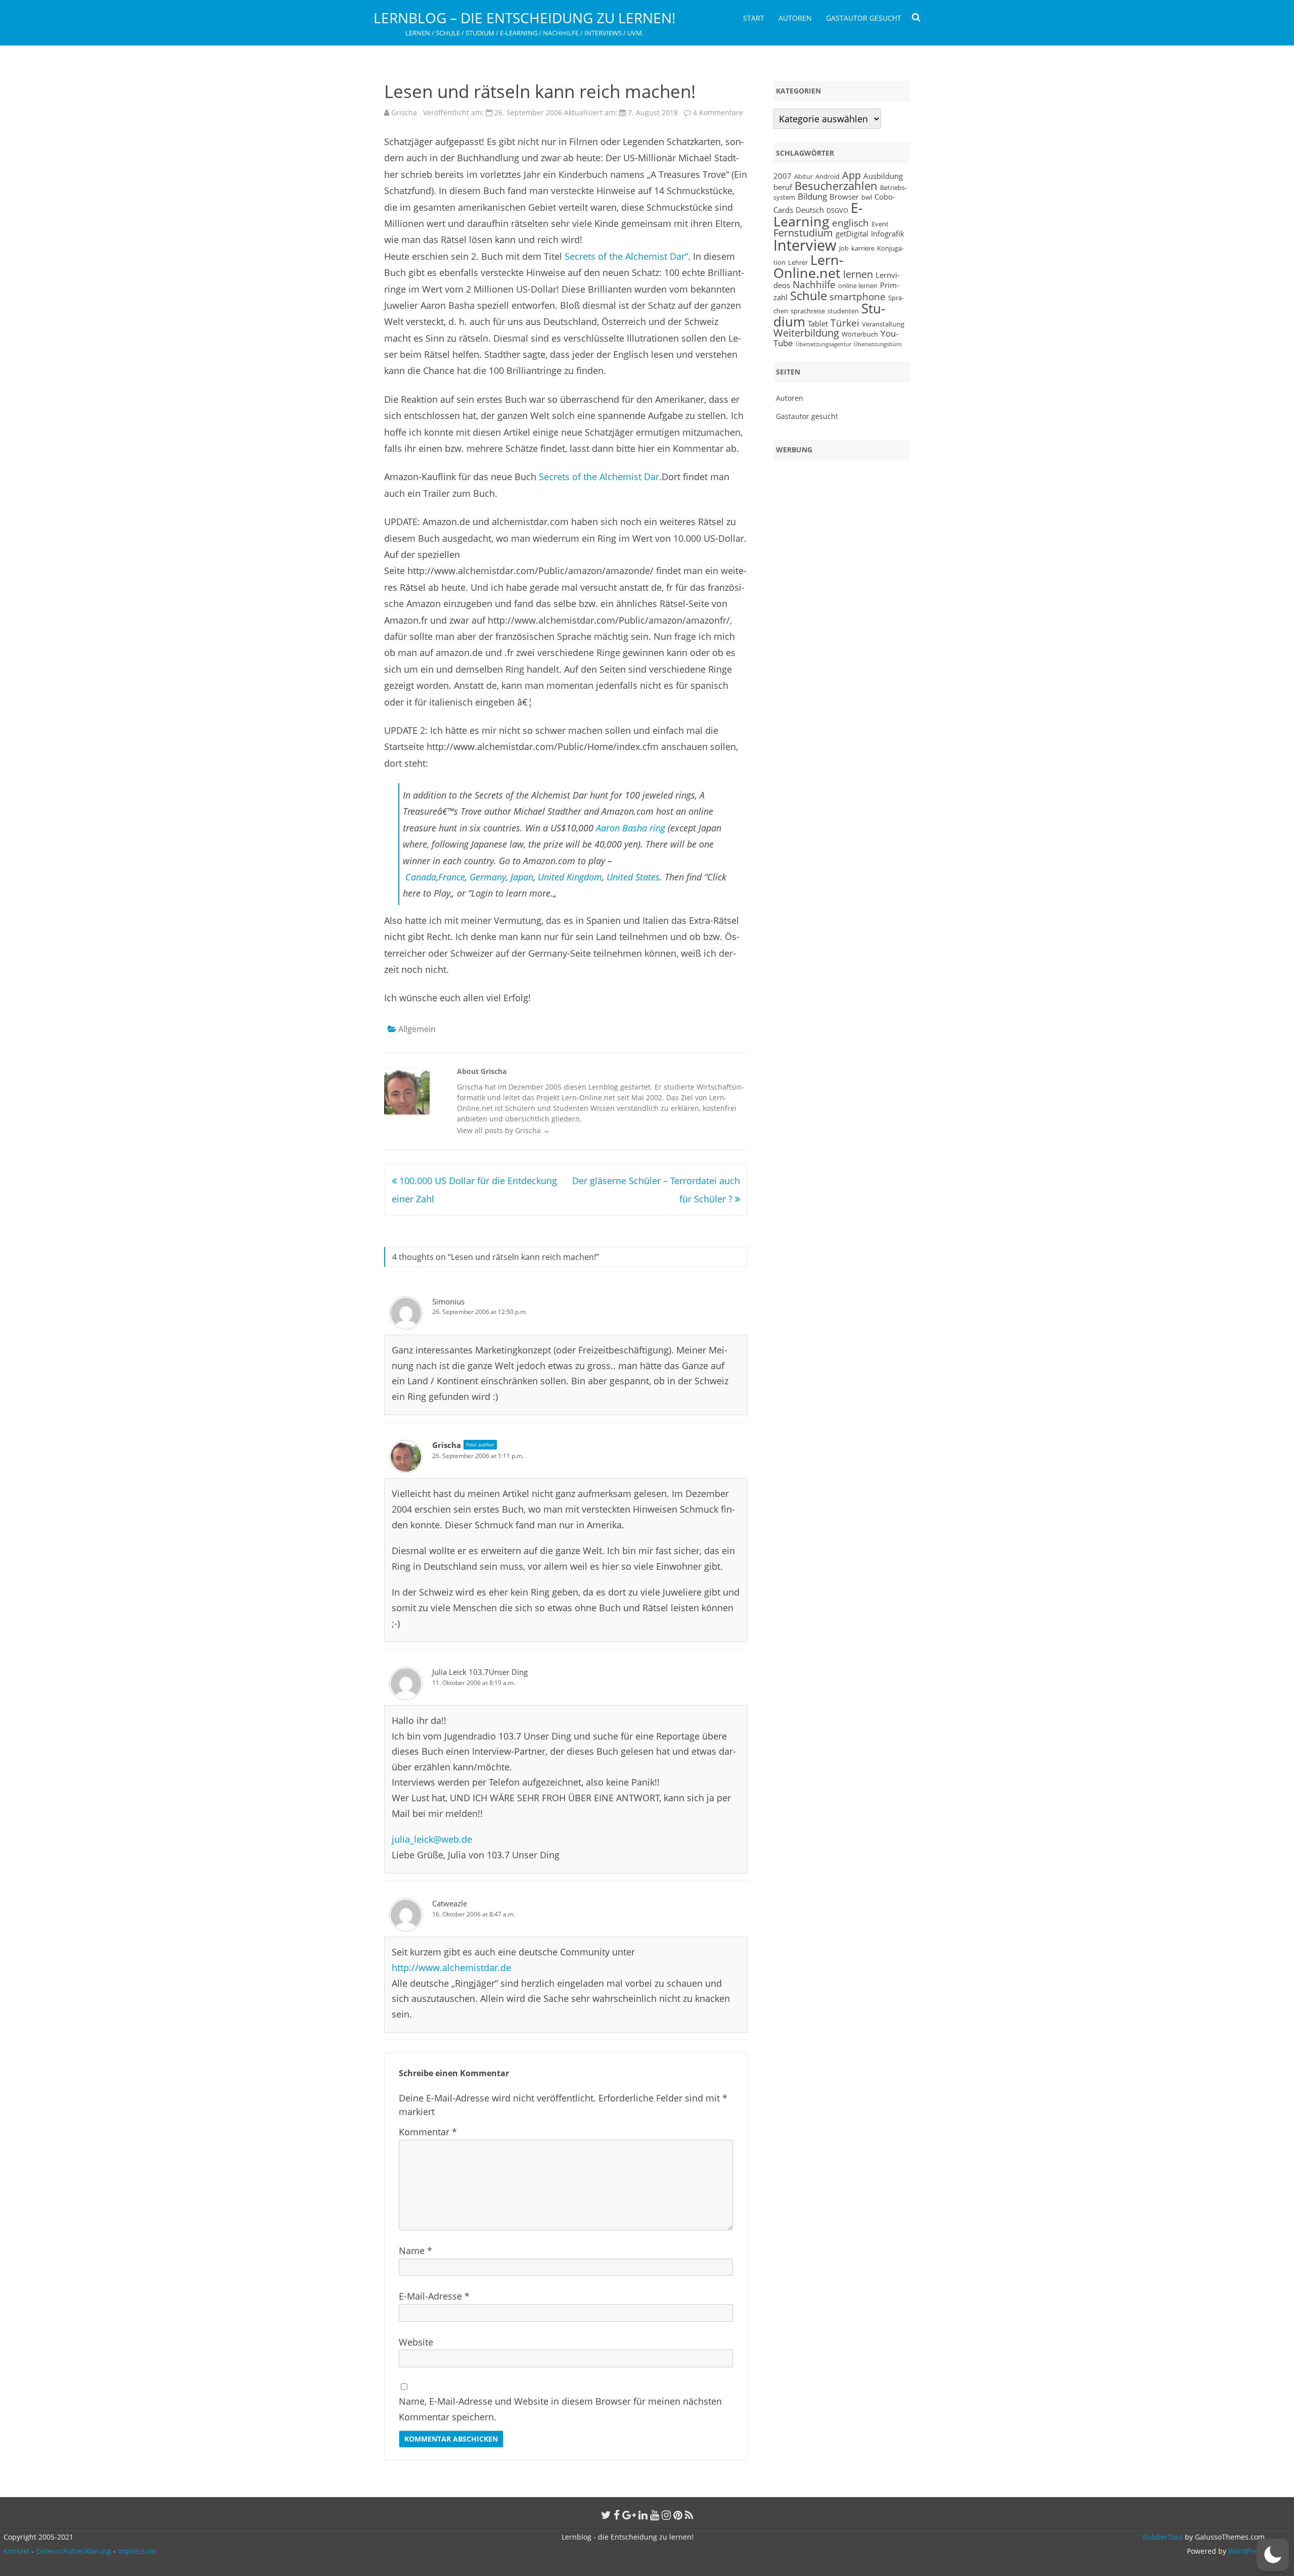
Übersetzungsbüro (878, 344)
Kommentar (428, 2132)
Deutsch (810, 210)
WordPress (1245, 2551)
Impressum (137, 2551)
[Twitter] (606, 2515)
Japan (522, 877)
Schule (808, 295)
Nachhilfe (814, 284)
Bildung (812, 196)
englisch (850, 223)
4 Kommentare (718, 112)
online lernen (858, 286)
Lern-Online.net (808, 267)
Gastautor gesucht (864, 18)
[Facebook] (617, 2515)
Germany (488, 877)
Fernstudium (803, 233)
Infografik (888, 233)
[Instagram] (666, 2515)
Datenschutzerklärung (74, 2551)
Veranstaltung (883, 324)
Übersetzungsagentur (823, 344)
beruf (783, 187)
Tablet (818, 323)
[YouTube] (655, 2515)
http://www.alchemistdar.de (451, 1968)
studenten (843, 311)
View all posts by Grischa (503, 1130)
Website (416, 2342)
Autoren (795, 18)
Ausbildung (883, 176)
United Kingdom (570, 877)
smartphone (858, 296)
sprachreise (808, 311)
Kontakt (16, 2551)
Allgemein (417, 1029)
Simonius (448, 1301)
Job (844, 248)
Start (754, 18)
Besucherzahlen (836, 186)
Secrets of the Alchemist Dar (599, 477)
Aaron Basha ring (631, 828)
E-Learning (818, 215)
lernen (858, 274)
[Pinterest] (678, 2515)
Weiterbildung (806, 333)
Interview (805, 245)
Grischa (404, 112)
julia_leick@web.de (432, 1839)
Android (827, 176)
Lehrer (798, 262)
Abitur (803, 176)
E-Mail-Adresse (434, 2296)
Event (880, 224)
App (851, 175)
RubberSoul (1163, 2537)
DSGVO (837, 210)
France (452, 877)
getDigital (852, 233)
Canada (421, 877)
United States (633, 877)
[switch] (1273, 2555)
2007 (782, 176)
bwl (867, 197)
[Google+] (629, 2515)
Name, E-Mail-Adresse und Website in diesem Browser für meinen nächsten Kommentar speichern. (560, 2409)
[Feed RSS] (689, 2515)
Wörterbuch (860, 334)
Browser (844, 197)
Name (415, 2251)
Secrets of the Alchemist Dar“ (626, 256)
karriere (863, 248)
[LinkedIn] (643, 2515)
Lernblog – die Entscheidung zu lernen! (524, 18)
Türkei (845, 323)
